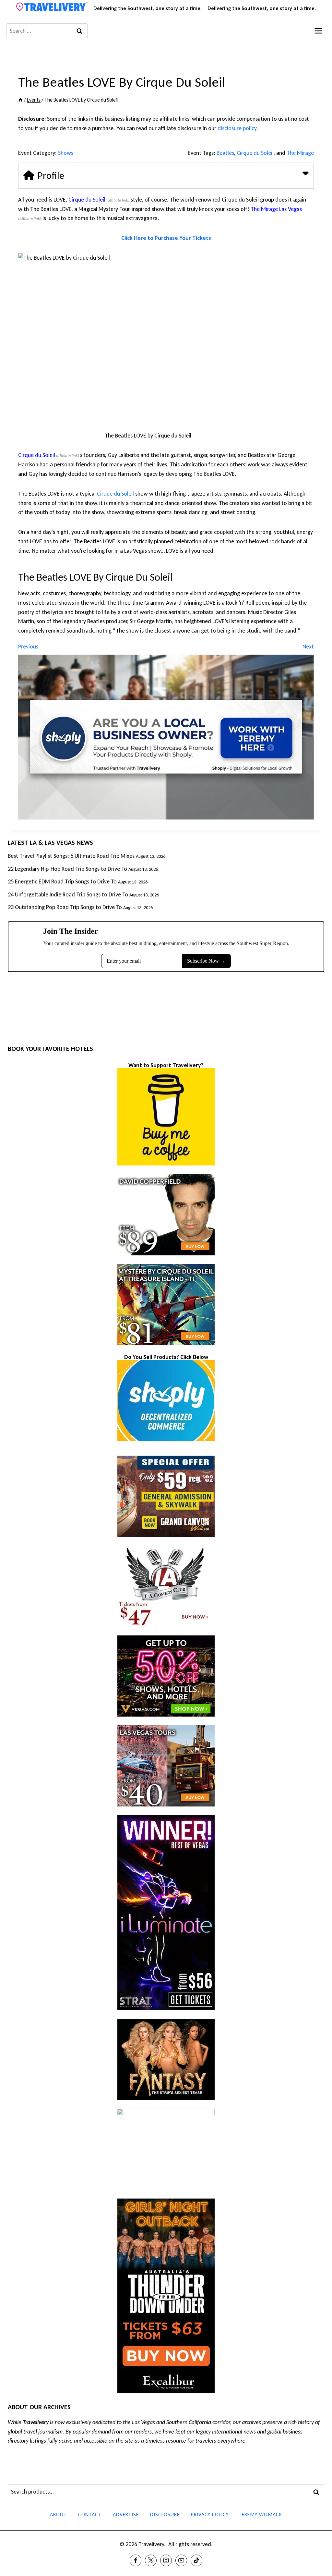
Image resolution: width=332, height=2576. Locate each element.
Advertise (126, 2514)
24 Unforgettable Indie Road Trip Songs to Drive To (68, 894)
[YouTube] (181, 2560)
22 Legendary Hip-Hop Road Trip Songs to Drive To (67, 869)
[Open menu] (318, 31)
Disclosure (165, 2514)
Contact (90, 2514)
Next (308, 647)
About (58, 2514)
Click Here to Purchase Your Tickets (166, 238)
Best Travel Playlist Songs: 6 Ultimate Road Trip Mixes (71, 856)
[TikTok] (196, 2560)
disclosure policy (237, 128)
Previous (28, 647)
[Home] (21, 100)
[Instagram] (166, 2560)
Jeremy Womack (261, 2514)
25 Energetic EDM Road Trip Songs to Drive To (62, 881)
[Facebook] (136, 2560)
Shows (66, 153)
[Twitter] (151, 2560)
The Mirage (300, 153)
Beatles (225, 153)
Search (318, 2492)
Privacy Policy (210, 2514)
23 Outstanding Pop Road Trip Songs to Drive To (65, 907)
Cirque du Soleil (255, 153)
